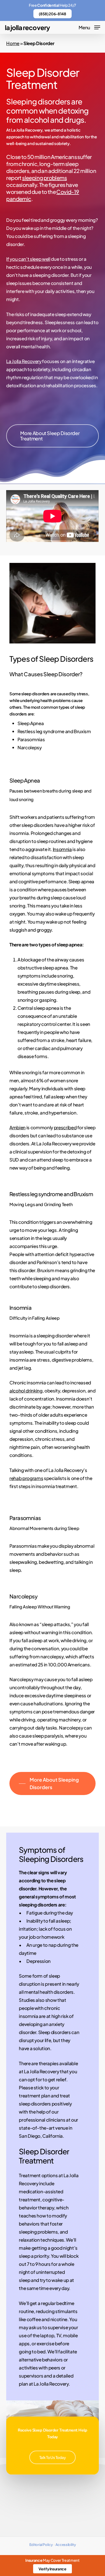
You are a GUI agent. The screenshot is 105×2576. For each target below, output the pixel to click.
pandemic (19, 199)
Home (13, 43)
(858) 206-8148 (52, 14)
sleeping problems (44, 178)
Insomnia (62, 849)
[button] (89, 27)
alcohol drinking (26, 1391)
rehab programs (26, 1478)
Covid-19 (68, 192)
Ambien (17, 1127)
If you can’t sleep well (28, 259)
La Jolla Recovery (27, 27)
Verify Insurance (52, 2569)
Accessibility (66, 2545)
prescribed (65, 1127)
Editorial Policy (41, 2545)
